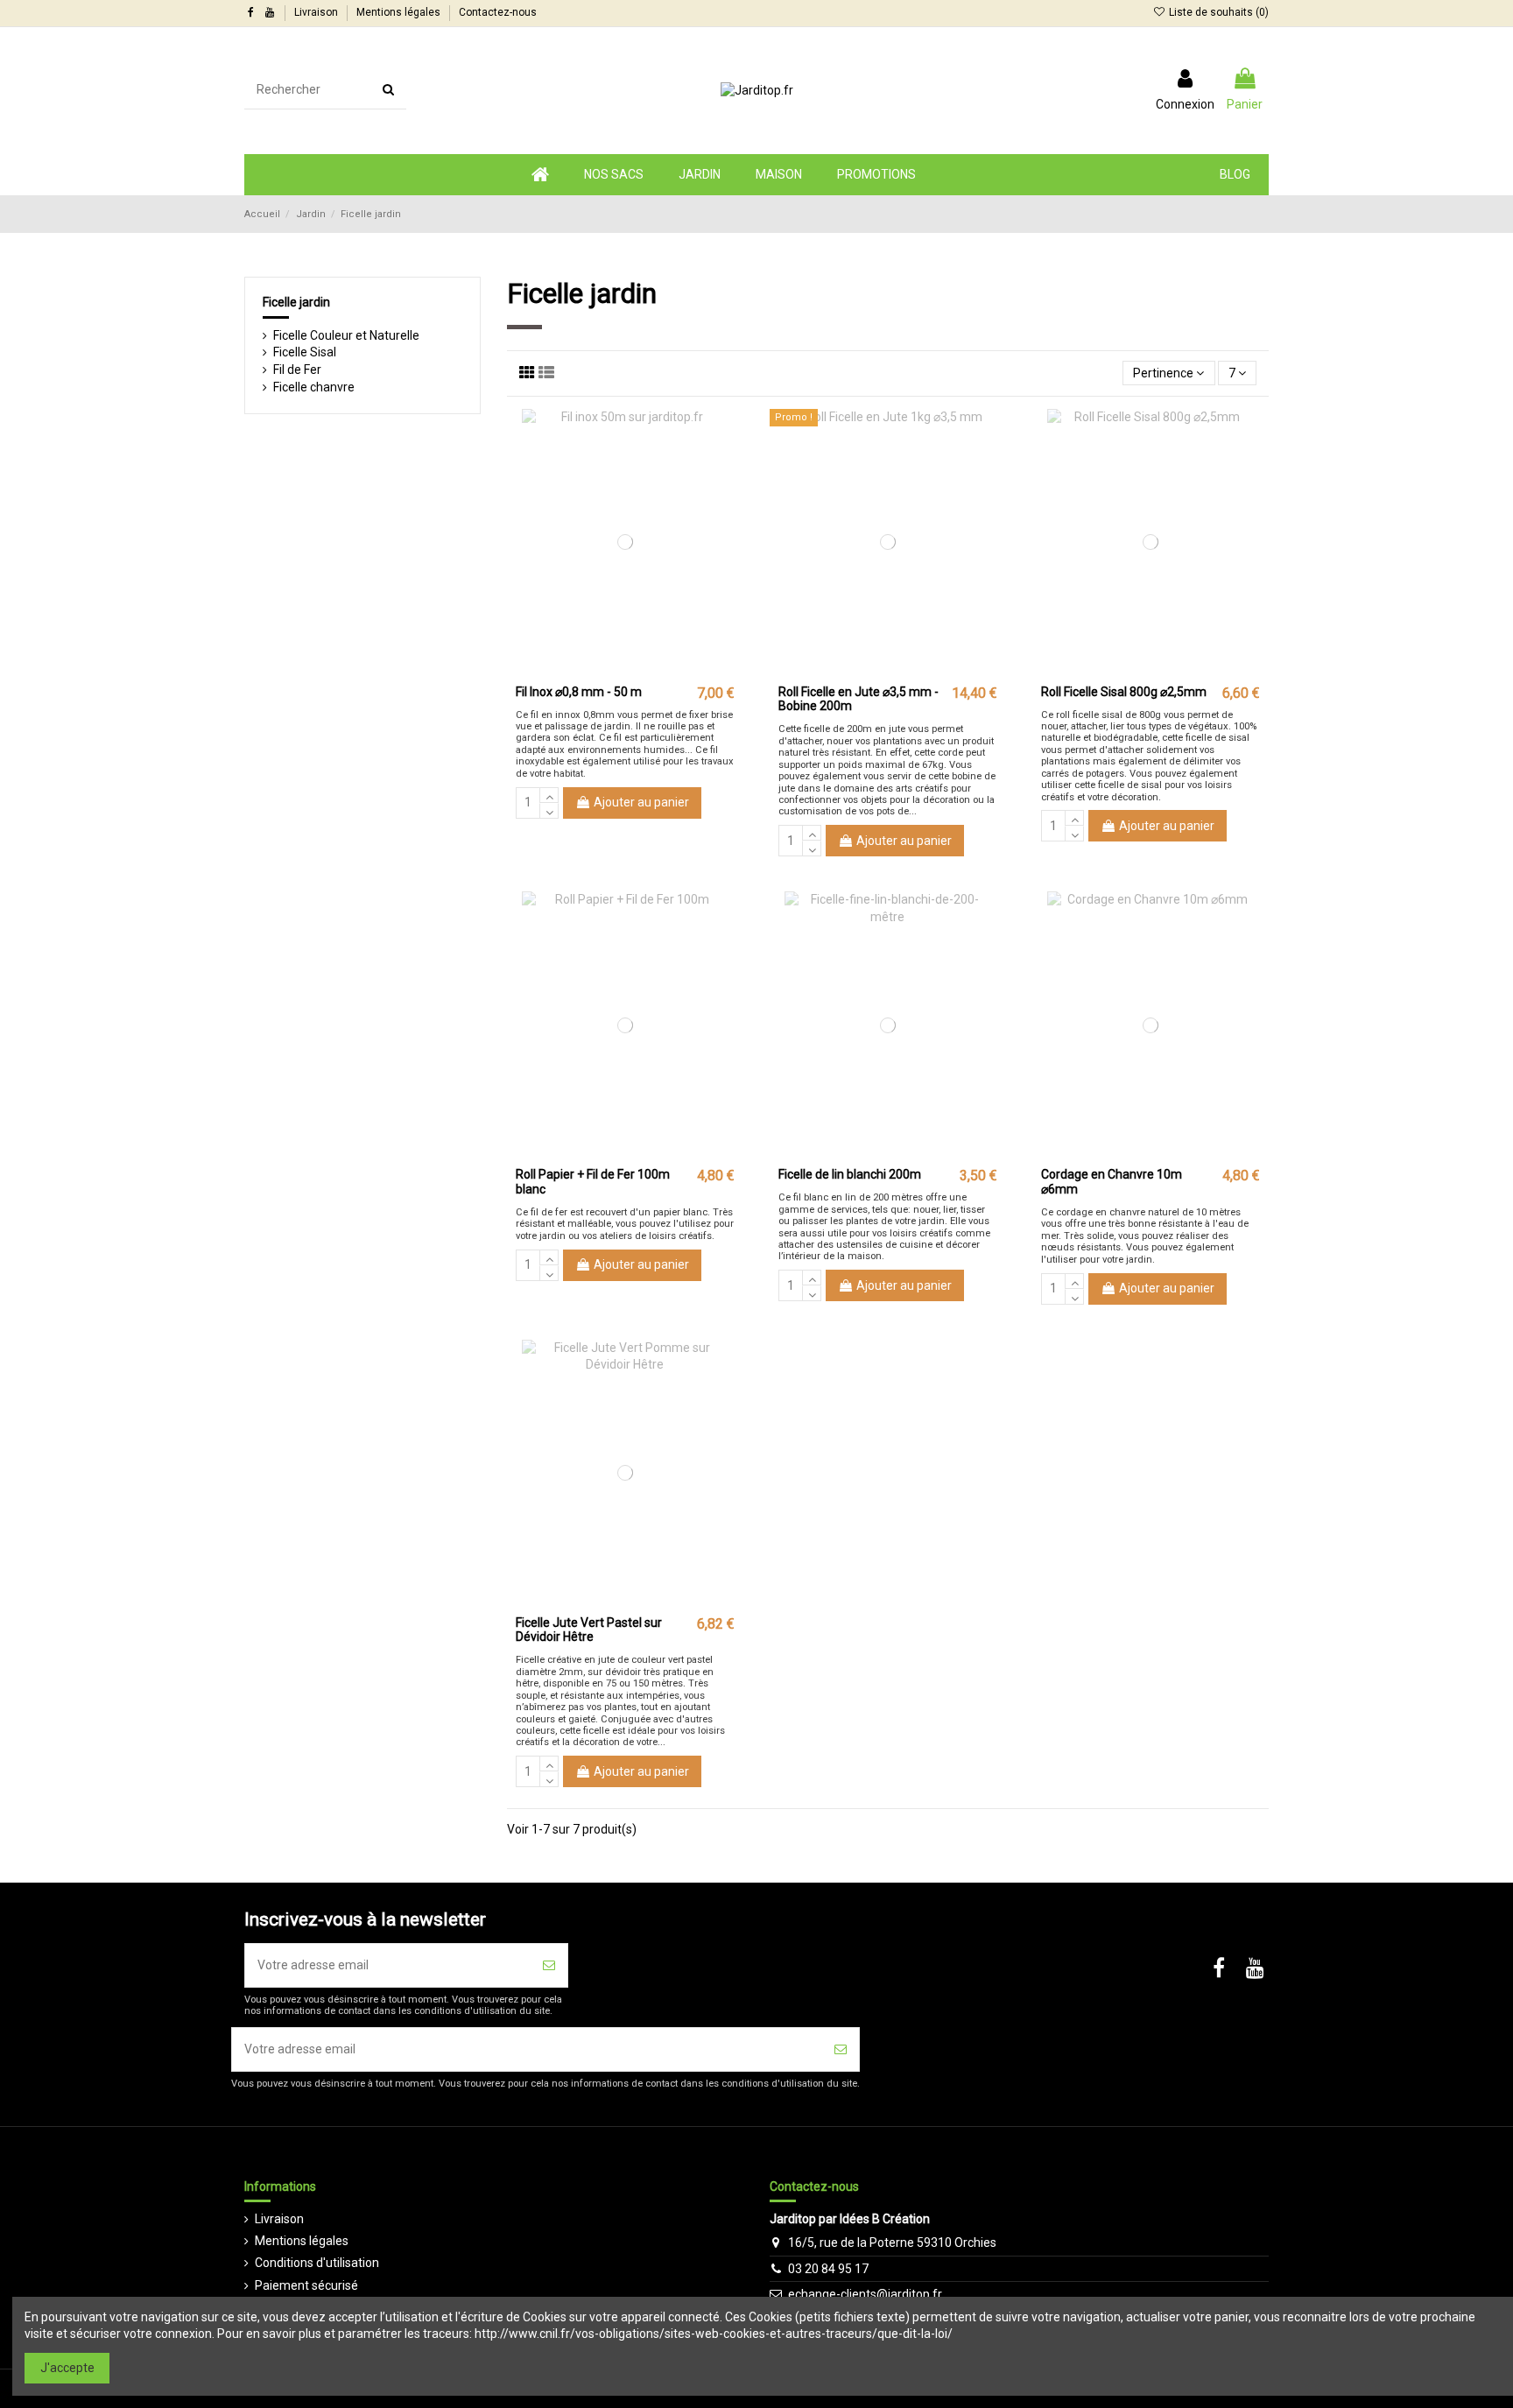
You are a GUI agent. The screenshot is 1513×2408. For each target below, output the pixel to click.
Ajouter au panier (641, 802)
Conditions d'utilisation (317, 2263)
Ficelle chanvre (314, 387)
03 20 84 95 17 (828, 2269)
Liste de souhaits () (1217, 12)
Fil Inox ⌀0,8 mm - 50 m (579, 692)
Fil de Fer (297, 370)
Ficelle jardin (296, 302)
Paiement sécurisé (306, 2285)
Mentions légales (400, 12)
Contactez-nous (498, 12)
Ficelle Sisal (305, 352)
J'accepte (67, 2368)
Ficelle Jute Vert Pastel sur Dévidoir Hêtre (589, 1630)
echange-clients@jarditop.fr (865, 2294)
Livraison (317, 12)
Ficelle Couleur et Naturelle (346, 335)
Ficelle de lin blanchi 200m (850, 1174)
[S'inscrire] (549, 1965)
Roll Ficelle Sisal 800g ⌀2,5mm (1124, 692)
